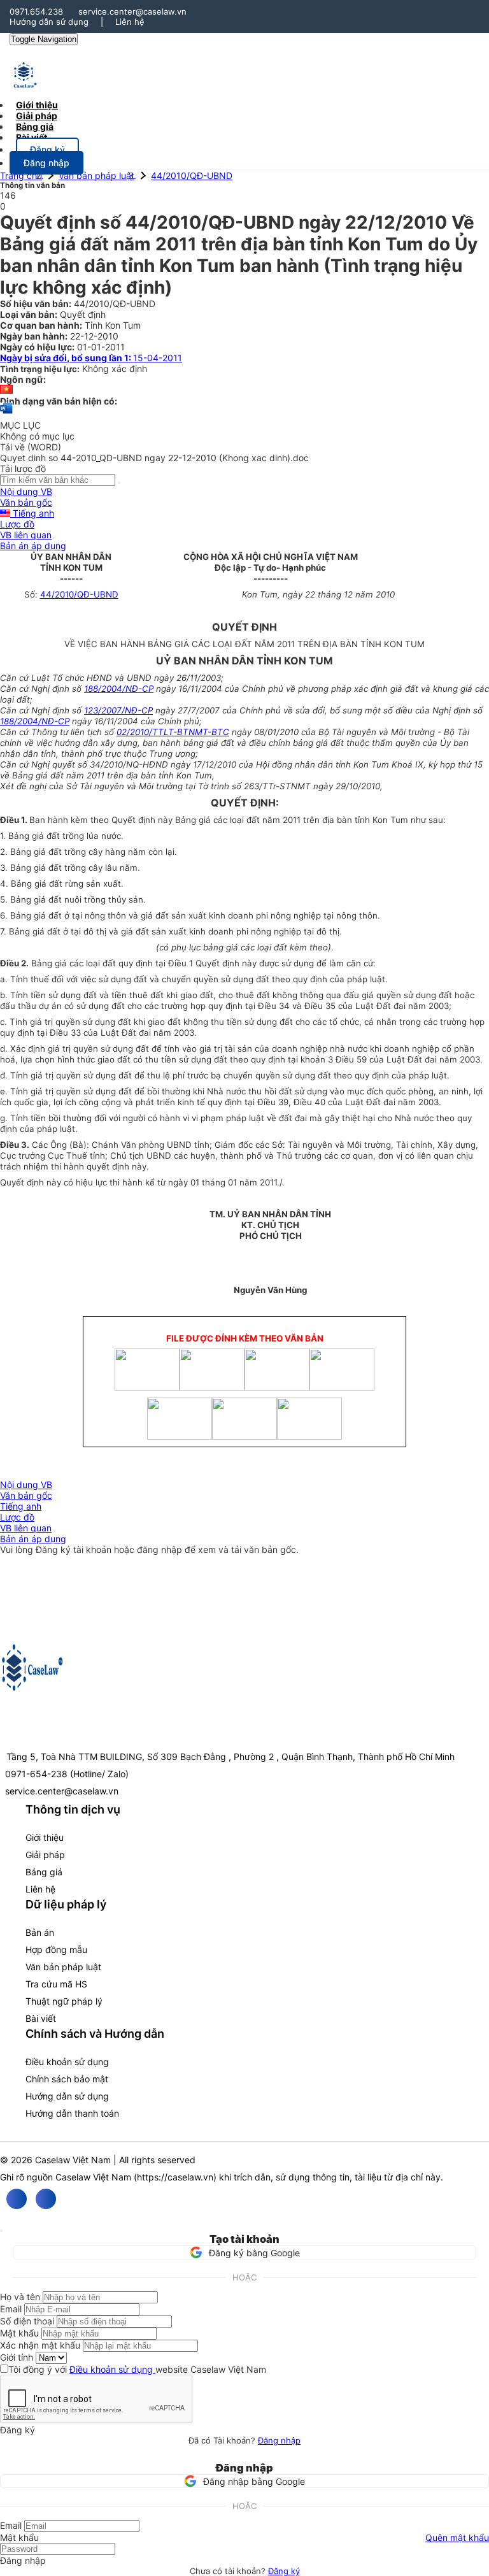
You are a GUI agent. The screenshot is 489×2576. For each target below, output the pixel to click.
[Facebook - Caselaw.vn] (17, 2199)
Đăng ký (284, 2571)
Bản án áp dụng (33, 546)
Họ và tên (20, 2297)
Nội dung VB (26, 491)
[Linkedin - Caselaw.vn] (46, 2199)
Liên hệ (130, 22)
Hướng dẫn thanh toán (72, 2113)
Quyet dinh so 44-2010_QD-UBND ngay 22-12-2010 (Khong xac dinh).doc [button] (154, 458)
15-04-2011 (91, 358)
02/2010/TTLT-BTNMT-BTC (173, 732)
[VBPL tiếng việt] (6, 390)
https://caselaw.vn (175, 2177)
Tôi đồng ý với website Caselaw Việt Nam (137, 2369)
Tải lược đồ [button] (23, 469)
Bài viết (32, 137)
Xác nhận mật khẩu (40, 2345)
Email (11, 2309)
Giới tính (17, 2357)
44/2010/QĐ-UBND (192, 175)
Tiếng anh (32, 513)
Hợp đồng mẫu (56, 1950)
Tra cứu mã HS (56, 1984)
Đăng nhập (279, 2440)
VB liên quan (26, 535)
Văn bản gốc (26, 502)
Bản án (40, 1932)
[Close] (1, 2231)
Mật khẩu (19, 2333)
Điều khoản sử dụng (67, 2062)
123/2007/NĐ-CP (118, 710)
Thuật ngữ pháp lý (64, 2001)
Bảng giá (44, 1872)
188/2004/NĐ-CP (119, 689)
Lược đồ (17, 524)
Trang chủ (21, 175)
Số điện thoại (27, 2321)
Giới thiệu (45, 1837)
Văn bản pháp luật (96, 175)
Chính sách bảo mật (67, 2079)
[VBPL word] (6, 414)
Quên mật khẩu (457, 2537)
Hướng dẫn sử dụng (49, 22)
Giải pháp (45, 1855)
